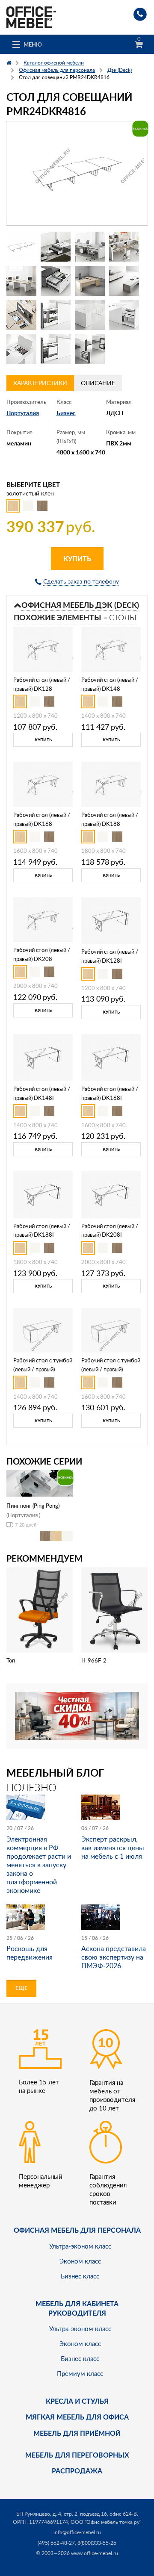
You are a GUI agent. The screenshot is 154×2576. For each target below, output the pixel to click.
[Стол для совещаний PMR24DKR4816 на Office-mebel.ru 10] (56, 315)
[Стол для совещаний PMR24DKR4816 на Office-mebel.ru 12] (124, 315)
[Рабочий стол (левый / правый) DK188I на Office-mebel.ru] (43, 1194)
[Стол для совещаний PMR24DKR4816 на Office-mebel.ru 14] (56, 349)
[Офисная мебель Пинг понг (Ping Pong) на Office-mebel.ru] (40, 1482)
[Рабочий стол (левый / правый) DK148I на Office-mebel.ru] (43, 1057)
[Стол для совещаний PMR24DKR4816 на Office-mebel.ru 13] (21, 349)
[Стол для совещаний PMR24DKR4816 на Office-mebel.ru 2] (56, 247)
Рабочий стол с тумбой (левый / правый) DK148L (43, 1369)
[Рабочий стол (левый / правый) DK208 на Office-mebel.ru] (43, 919)
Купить (77, 559)
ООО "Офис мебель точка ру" (106, 2522)
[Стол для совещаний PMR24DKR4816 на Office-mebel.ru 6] (56, 281)
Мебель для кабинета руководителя (77, 2308)
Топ (11, 1660)
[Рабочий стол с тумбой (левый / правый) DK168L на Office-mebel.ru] (111, 1330)
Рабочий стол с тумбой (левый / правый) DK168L (111, 1369)
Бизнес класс (80, 2276)
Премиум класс (80, 2373)
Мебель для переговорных (77, 2455)
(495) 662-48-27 (56, 2543)
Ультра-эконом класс (80, 2246)
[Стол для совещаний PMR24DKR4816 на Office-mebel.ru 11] (90, 315)
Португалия (23, 413)
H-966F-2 (94, 1660)
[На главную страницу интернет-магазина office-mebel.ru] (31, 16)
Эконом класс (80, 2261)
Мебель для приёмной (77, 2433)
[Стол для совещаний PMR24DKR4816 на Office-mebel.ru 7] (90, 281)
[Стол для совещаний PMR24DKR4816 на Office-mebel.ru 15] (90, 349)
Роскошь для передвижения (30, 1953)
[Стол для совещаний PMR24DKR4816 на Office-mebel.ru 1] (21, 247)
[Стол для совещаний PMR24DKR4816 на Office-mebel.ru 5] (21, 281)
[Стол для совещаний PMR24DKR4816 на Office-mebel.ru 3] (90, 247)
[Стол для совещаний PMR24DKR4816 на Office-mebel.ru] (77, 173)
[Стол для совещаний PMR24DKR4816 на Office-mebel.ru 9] (21, 315)
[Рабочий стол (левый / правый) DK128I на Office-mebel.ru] (111, 920)
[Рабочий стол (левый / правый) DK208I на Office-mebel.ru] (111, 1194)
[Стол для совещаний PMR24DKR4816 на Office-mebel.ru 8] (124, 281)
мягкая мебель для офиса (77, 2417)
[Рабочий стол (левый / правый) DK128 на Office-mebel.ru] (43, 649)
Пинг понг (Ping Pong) (33, 1506)
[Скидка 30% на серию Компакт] (77, 1715)
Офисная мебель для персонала (77, 2230)
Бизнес (66, 413)
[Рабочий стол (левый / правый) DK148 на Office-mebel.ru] (111, 649)
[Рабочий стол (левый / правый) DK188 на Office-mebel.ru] (111, 784)
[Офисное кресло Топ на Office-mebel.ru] (40, 1609)
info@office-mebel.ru (77, 2532)
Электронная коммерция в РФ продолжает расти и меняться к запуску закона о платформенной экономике (39, 1865)
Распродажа (77, 2471)
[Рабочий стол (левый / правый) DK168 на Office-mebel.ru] (43, 784)
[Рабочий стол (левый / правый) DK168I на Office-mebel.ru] (111, 1057)
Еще (21, 1988)
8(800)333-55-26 (97, 2543)
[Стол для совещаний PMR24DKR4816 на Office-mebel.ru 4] (124, 247)
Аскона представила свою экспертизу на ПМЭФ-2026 (114, 1957)
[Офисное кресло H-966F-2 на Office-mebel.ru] (115, 1609)
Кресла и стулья (77, 2401)
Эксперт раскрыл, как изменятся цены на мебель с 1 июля (113, 1848)
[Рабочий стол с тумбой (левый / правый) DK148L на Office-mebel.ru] (43, 1330)
